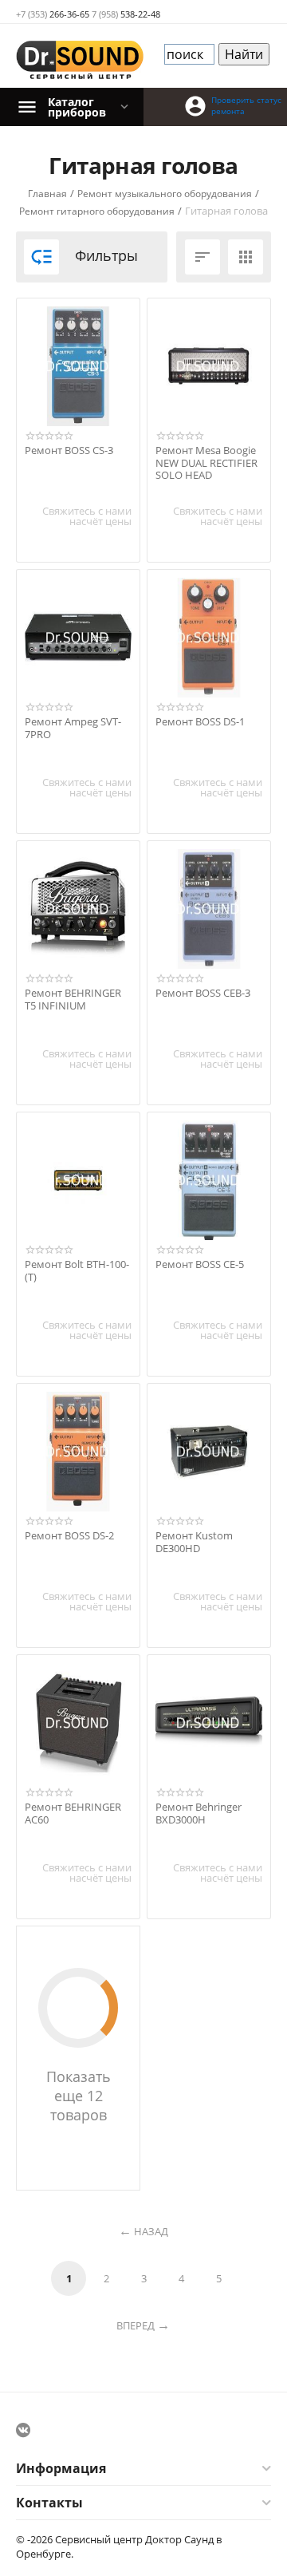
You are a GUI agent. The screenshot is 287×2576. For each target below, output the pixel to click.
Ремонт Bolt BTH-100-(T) (77, 1271)
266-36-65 (53, 14)
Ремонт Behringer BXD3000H (199, 1813)
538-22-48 (126, 14)
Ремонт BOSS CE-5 (200, 1265)
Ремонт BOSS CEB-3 (203, 994)
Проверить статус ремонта (246, 105)
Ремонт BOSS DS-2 (69, 1536)
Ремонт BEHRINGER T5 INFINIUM (73, 1000)
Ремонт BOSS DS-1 (200, 722)
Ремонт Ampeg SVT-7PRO (73, 728)
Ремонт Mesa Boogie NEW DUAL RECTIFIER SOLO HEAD (206, 463)
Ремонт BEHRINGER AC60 (73, 1813)
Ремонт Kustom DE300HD (194, 1542)
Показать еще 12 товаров (79, 2096)
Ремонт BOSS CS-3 (69, 451)
